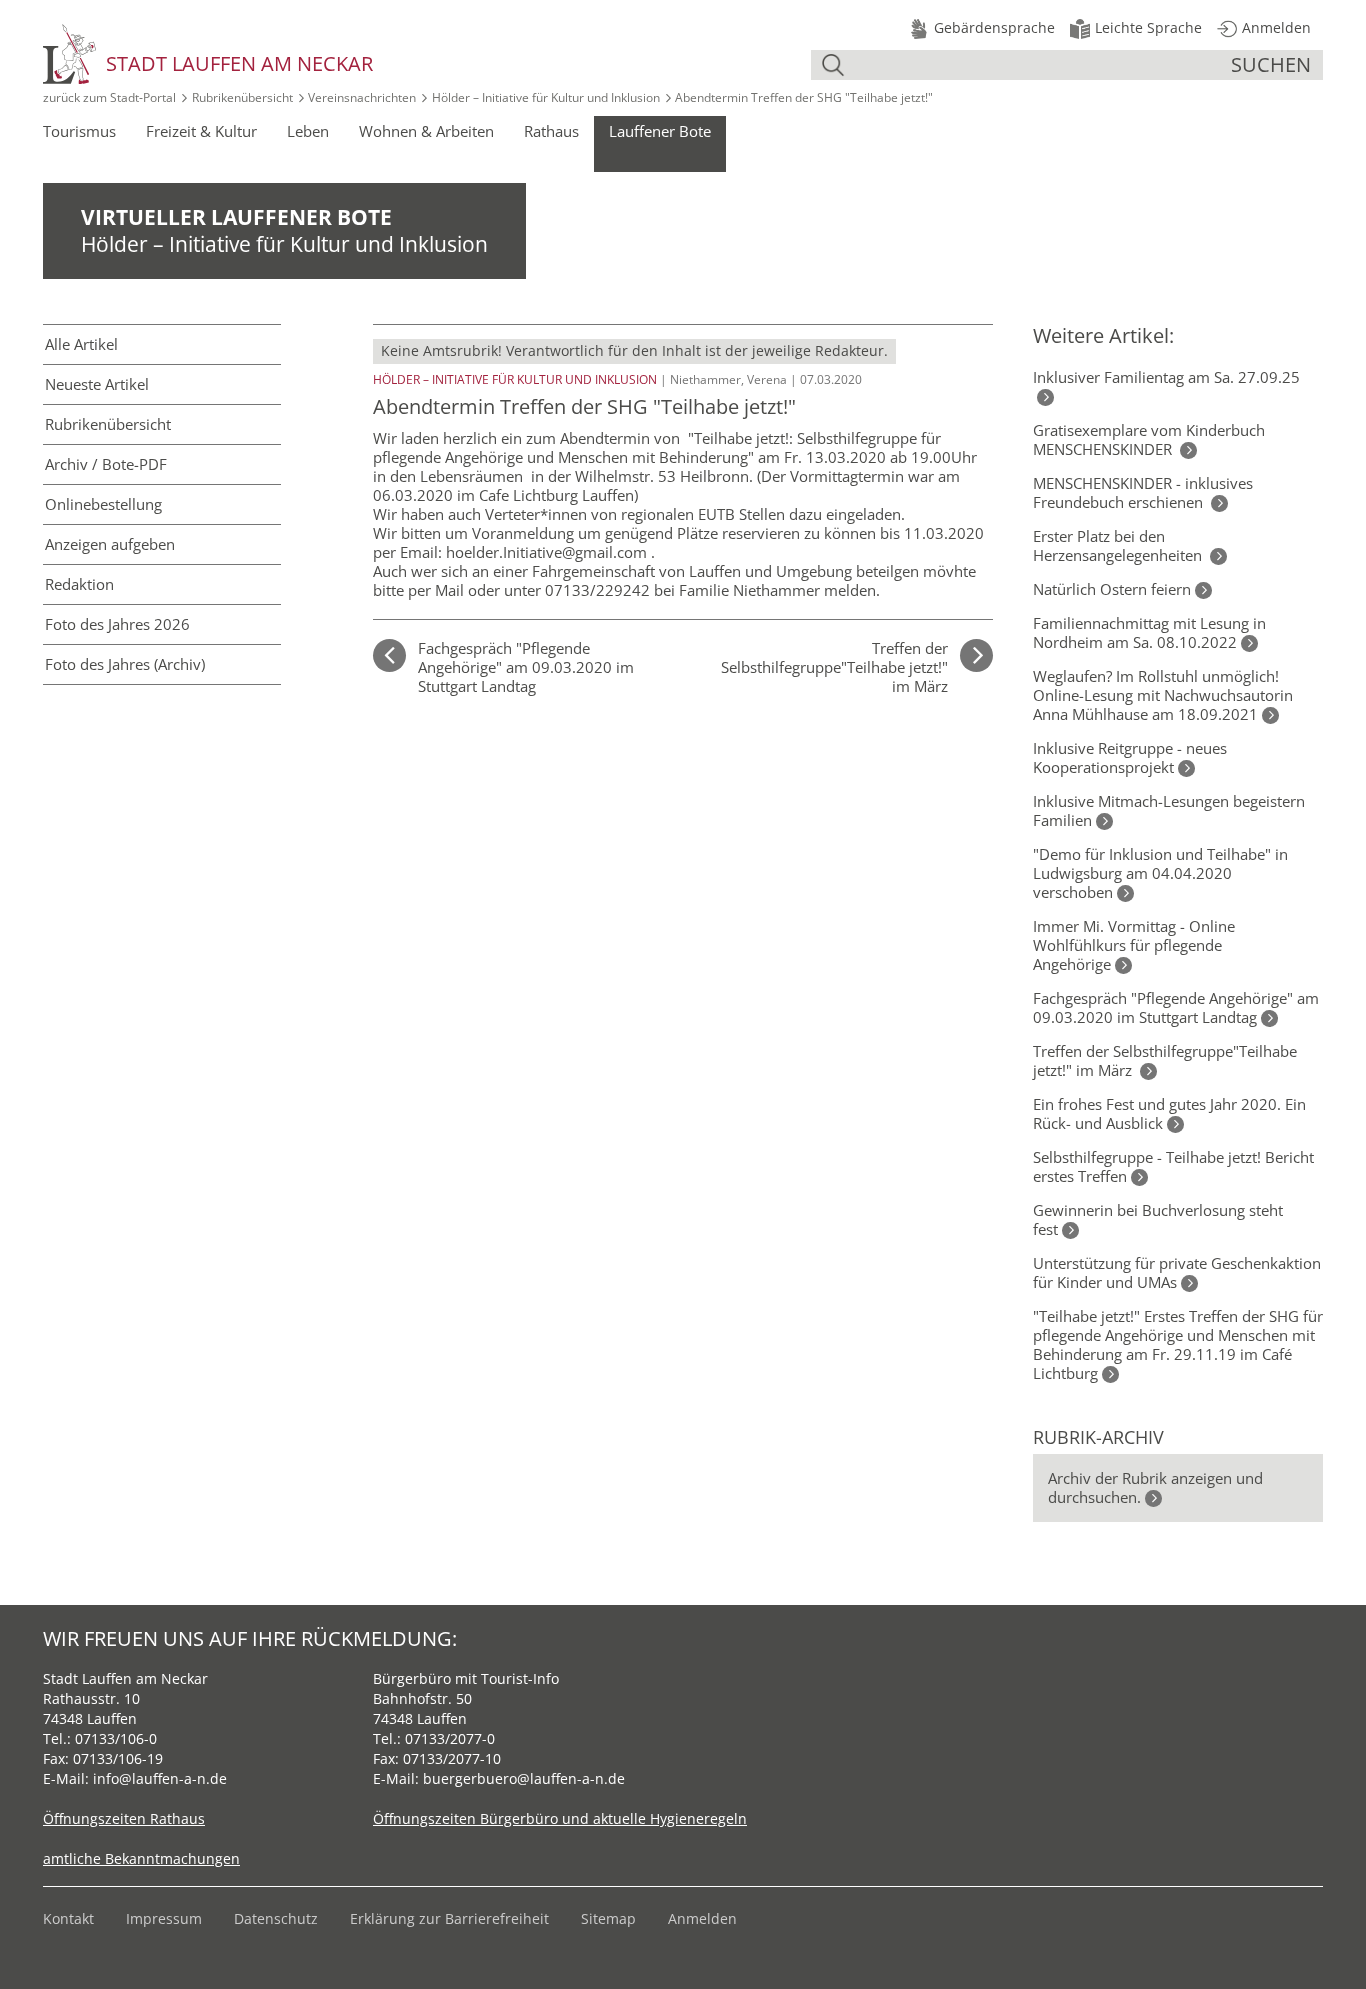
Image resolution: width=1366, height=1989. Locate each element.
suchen (1271, 64)
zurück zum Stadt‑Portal (109, 97)
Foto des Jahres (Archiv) (125, 664)
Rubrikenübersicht (242, 97)
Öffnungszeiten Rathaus (124, 1818)
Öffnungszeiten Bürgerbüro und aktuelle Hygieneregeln (560, 1818)
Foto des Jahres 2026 (117, 624)
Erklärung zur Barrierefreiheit (449, 1918)
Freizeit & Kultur (201, 131)
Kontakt (68, 1918)
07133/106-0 (116, 1738)
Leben (308, 131)
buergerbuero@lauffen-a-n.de (524, 1778)
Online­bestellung (103, 504)
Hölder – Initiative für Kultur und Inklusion (546, 97)
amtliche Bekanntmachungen (141, 1858)
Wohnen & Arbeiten (426, 131)
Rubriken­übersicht (108, 424)
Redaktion (79, 584)
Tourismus (79, 131)
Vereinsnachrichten (362, 97)
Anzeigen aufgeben (110, 544)
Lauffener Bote (660, 131)
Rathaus (551, 131)
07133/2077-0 (450, 1738)
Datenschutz (276, 1918)
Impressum (164, 1918)
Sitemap (608, 1918)
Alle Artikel (81, 344)
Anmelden (702, 1918)
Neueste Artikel (97, 384)
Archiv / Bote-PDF (106, 464)
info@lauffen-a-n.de (160, 1778)
